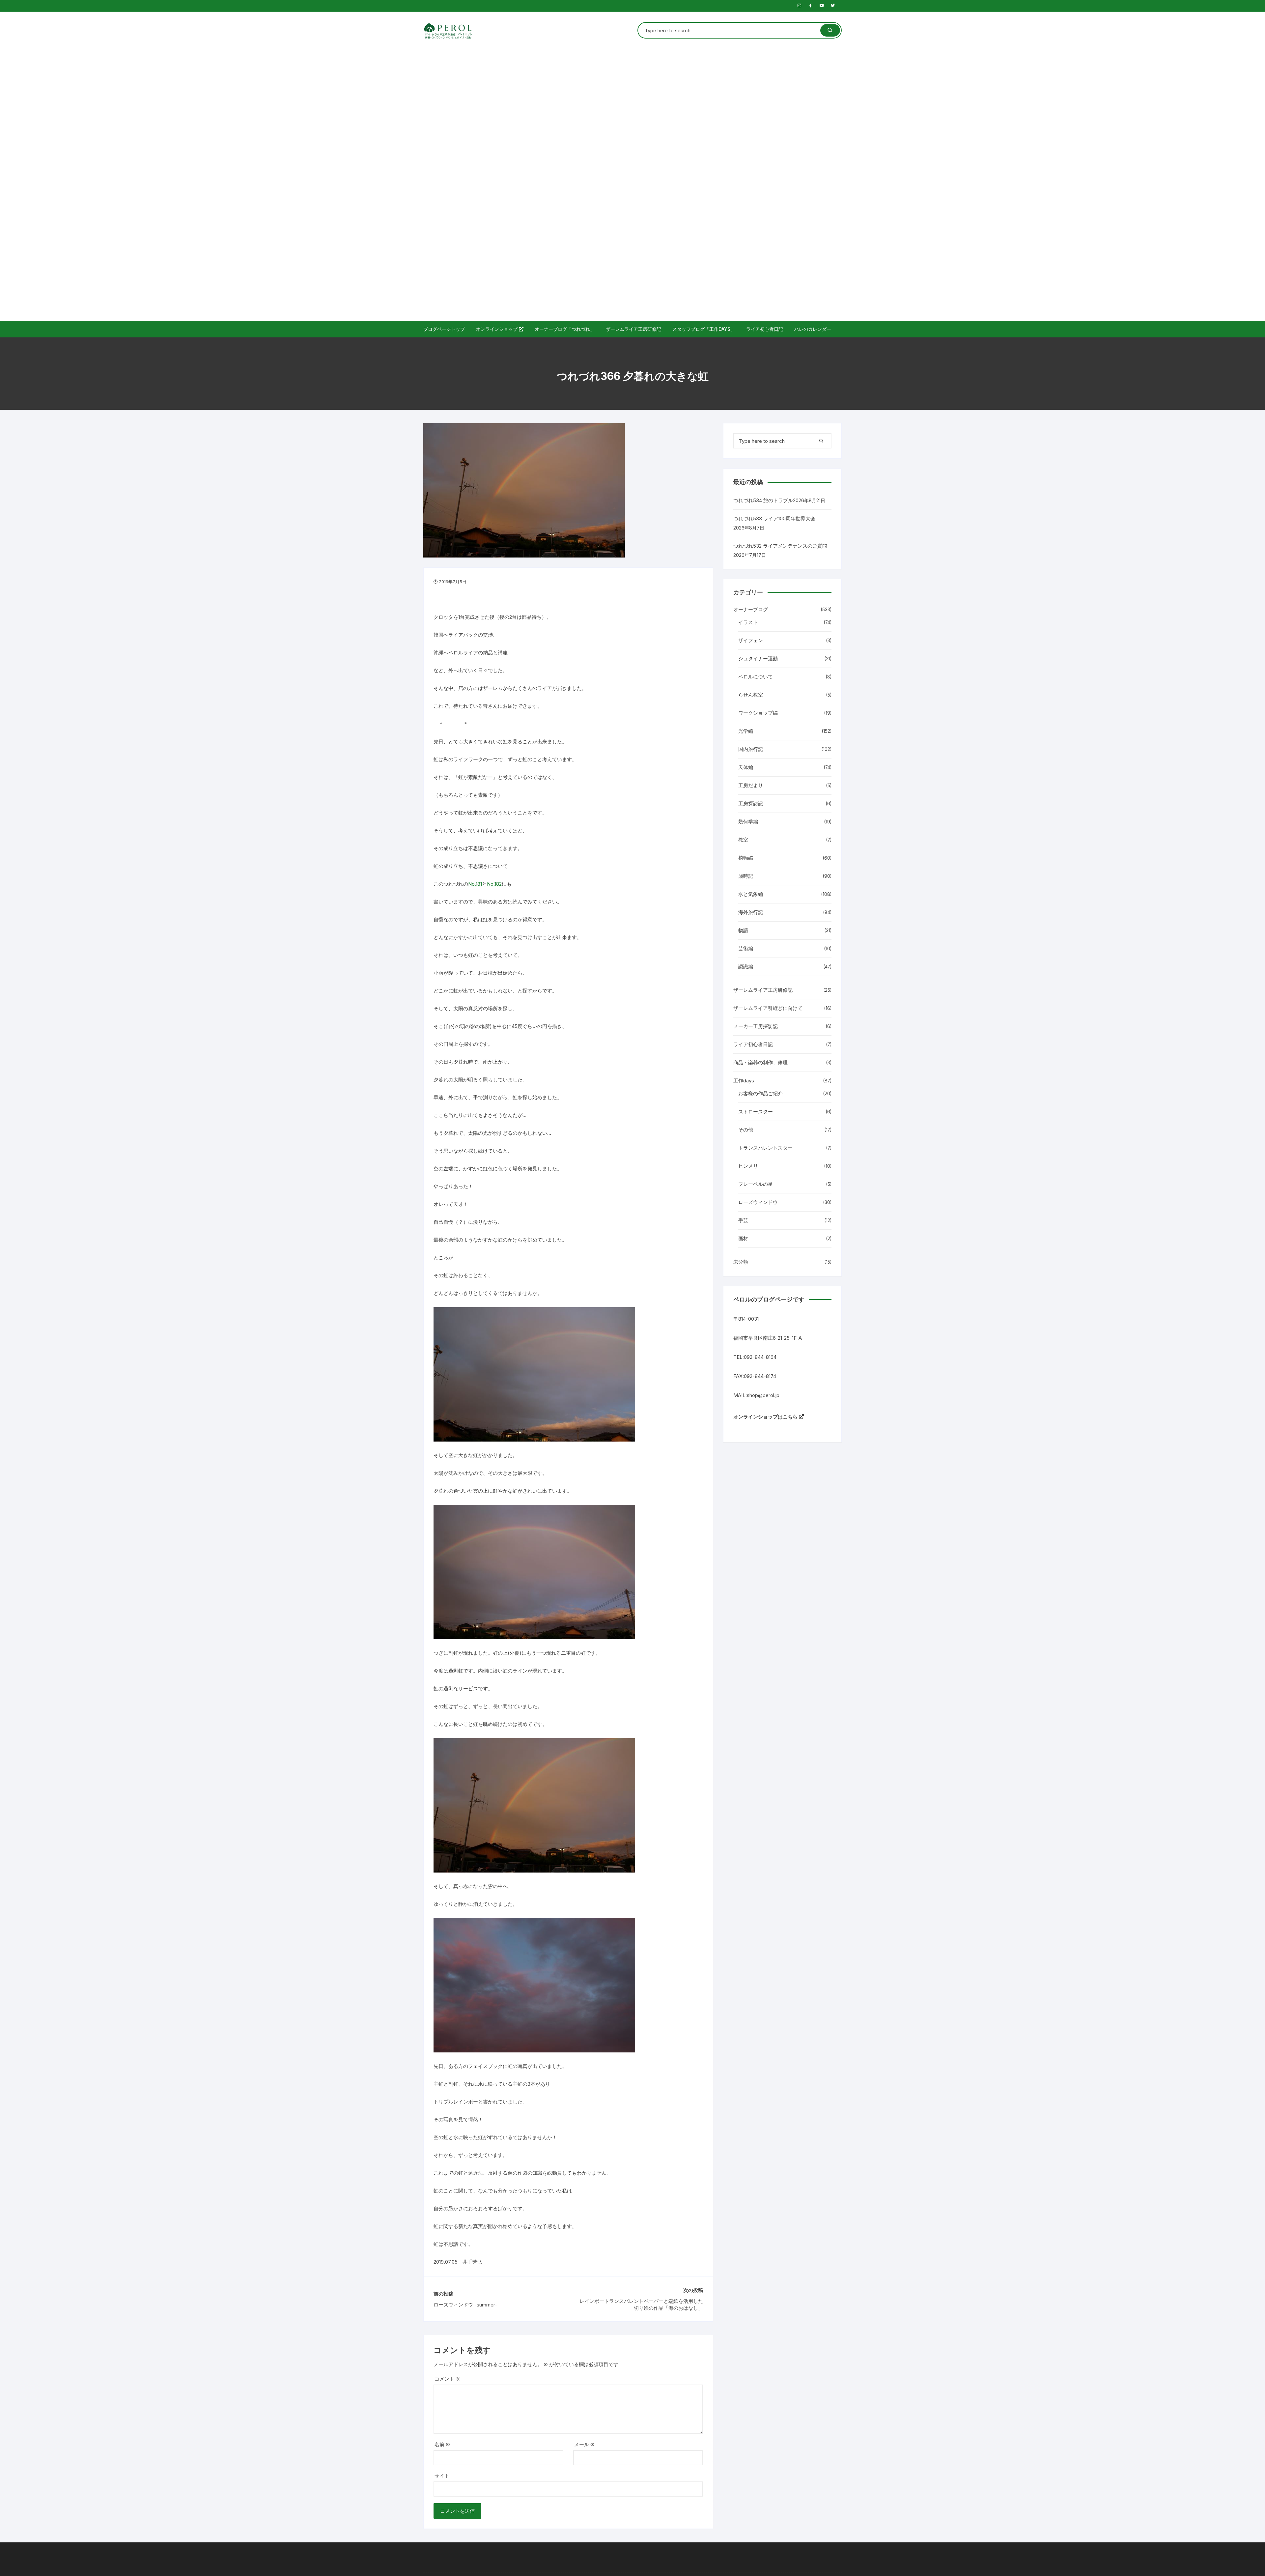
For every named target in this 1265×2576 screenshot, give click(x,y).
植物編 (746, 858)
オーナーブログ (751, 609)
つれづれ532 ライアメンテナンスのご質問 (780, 546)
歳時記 (746, 876)
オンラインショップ (497, 329)
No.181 (475, 884)
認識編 (746, 967)
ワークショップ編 (758, 713)
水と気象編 (751, 894)
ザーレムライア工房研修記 (633, 329)
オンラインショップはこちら (766, 1417)
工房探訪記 (751, 803)
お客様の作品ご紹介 (760, 1093)
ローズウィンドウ (758, 1202)
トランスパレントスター (765, 1148)
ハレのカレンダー (813, 329)
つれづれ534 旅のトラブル (763, 500)
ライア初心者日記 (765, 329)
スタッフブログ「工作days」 (704, 329)
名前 (442, 2444)
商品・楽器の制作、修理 (760, 1062)
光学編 (746, 731)
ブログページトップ (444, 329)
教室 (743, 840)
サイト (442, 2476)
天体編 (746, 767)
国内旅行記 (751, 749)
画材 (743, 1238)
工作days (744, 1081)
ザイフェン (751, 640)
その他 (746, 1130)
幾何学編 (748, 822)
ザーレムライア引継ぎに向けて (768, 1008)
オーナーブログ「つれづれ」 (565, 329)
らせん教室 (751, 695)
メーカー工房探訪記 (756, 1026)
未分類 (741, 1262)
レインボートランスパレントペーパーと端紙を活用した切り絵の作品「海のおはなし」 (641, 2304)
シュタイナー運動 (758, 658)
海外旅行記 (751, 912)
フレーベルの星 (756, 1184)
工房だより (751, 785)
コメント (447, 2379)
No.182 (494, 884)
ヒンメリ (748, 1166)
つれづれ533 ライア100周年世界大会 (774, 518)
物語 (743, 930)
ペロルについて (756, 677)
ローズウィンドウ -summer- (465, 2305)
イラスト (748, 622)
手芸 (743, 1220)
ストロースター (756, 1112)
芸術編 (746, 948)
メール (584, 2444)
